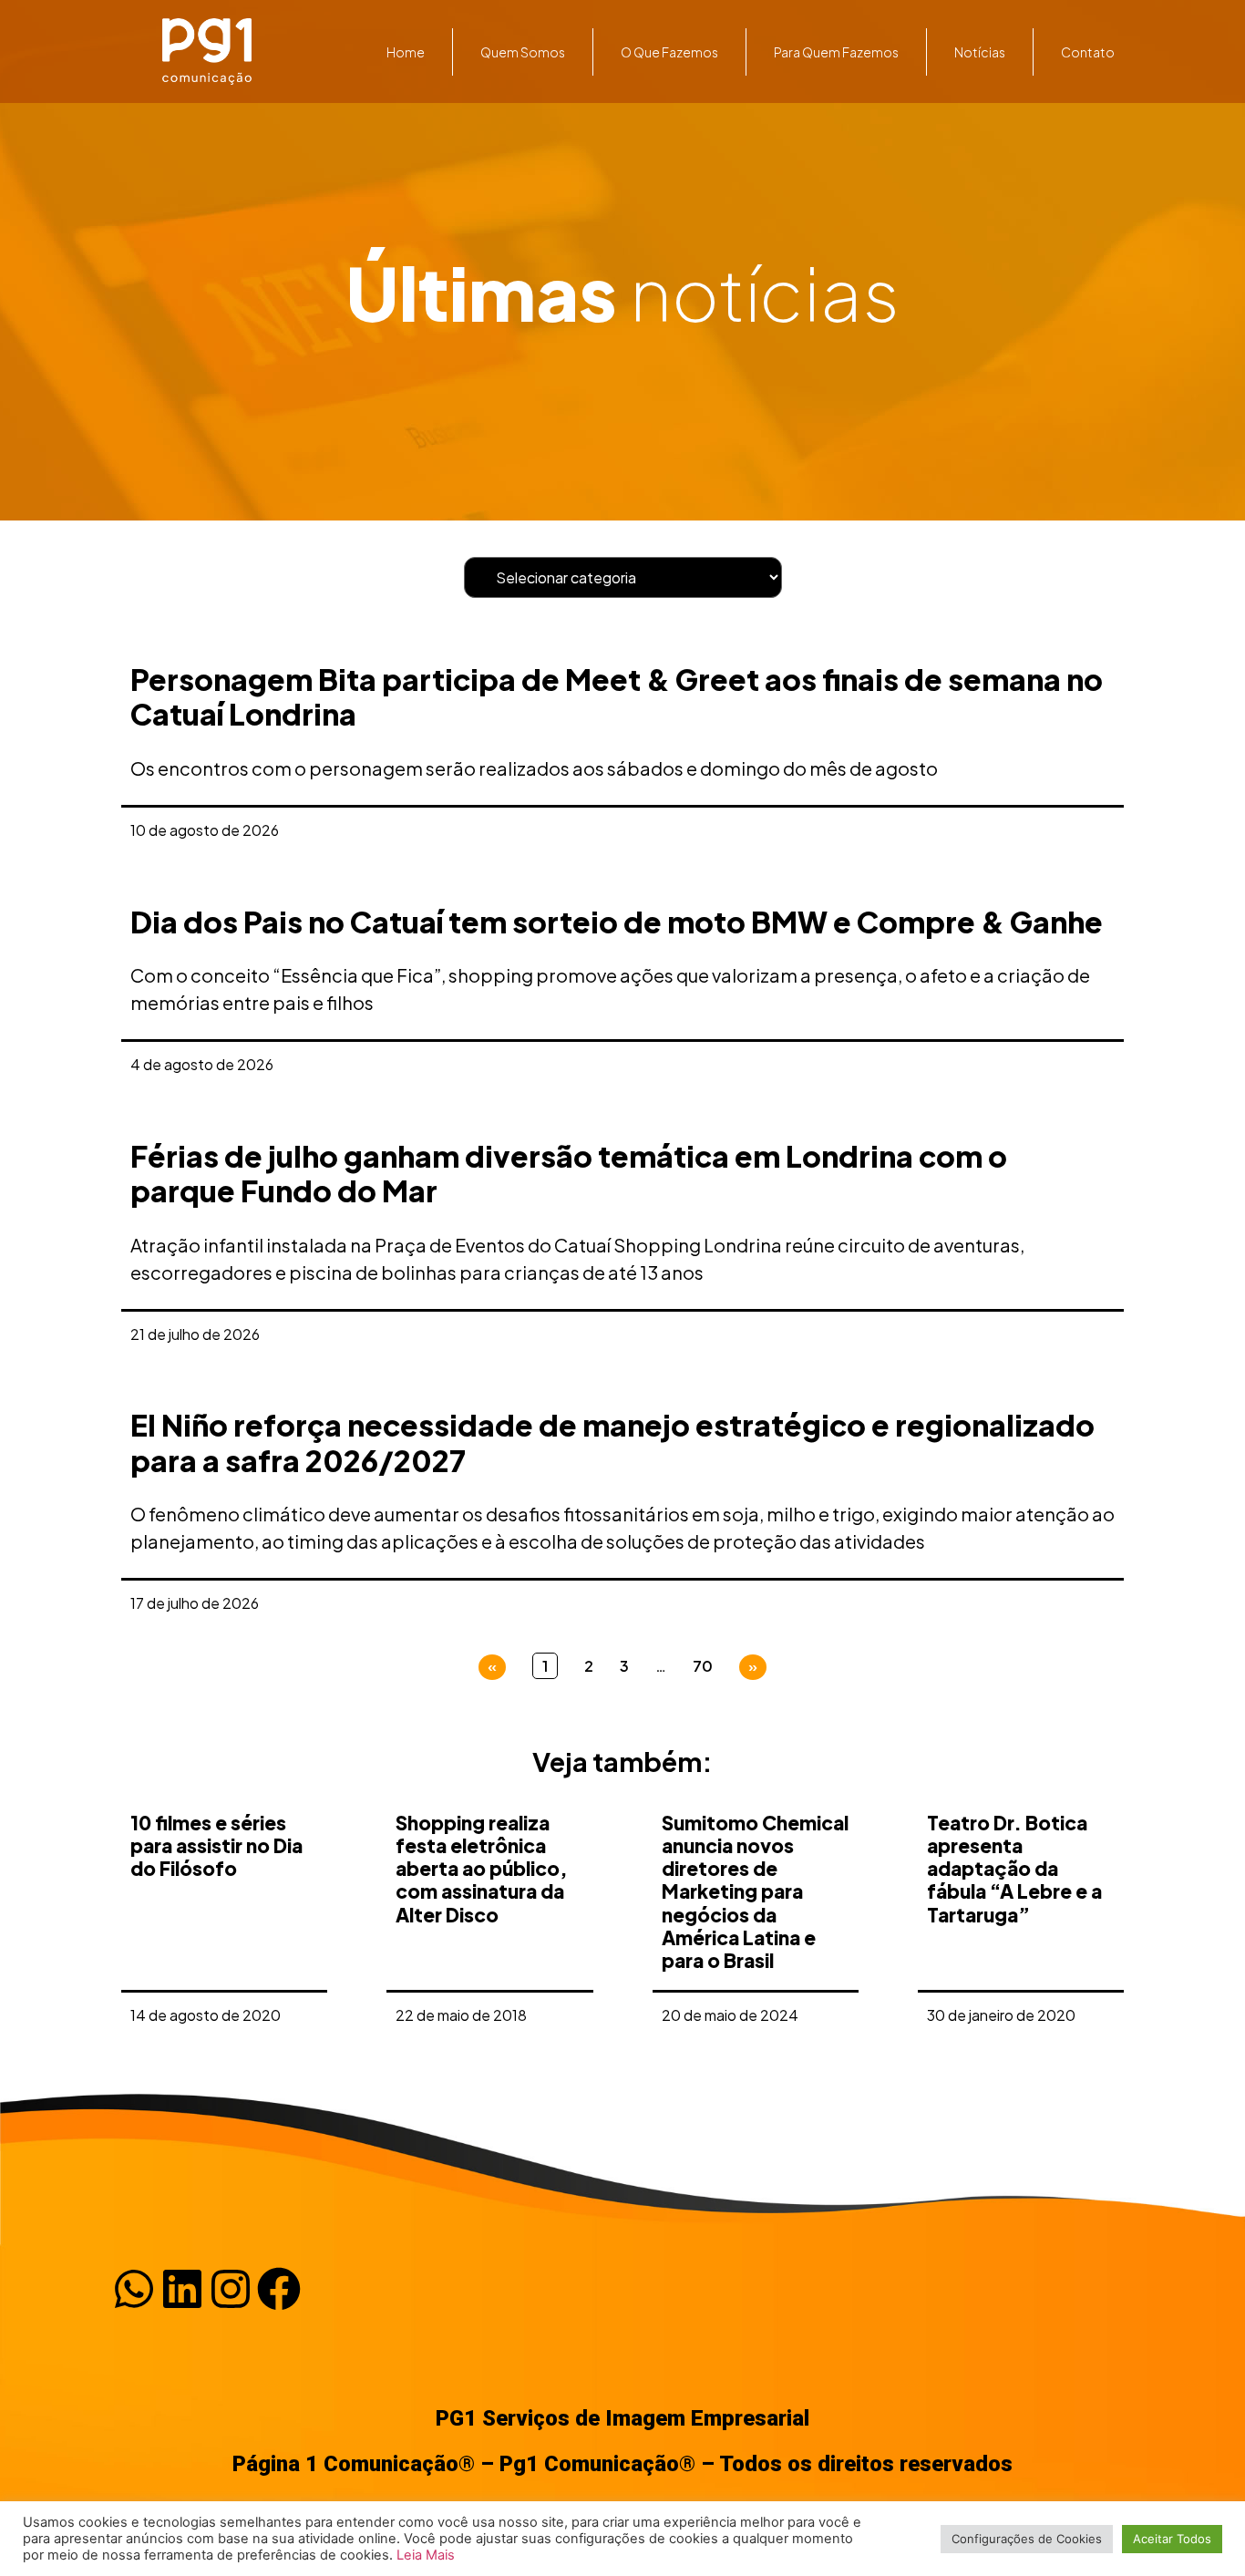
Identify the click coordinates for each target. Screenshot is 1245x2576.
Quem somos (523, 52)
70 (703, 1666)
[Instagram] (231, 2289)
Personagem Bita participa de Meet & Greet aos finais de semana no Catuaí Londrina (617, 696)
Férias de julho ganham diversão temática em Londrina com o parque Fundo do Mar (569, 1173)
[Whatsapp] (134, 2289)
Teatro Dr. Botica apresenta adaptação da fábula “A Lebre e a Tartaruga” (1014, 1869)
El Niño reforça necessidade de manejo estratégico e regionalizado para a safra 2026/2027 (612, 1442)
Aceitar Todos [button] (1172, 2539)
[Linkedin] (182, 2289)
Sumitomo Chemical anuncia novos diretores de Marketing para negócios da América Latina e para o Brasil (755, 1891)
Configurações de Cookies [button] (1027, 2539)
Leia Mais (426, 2555)
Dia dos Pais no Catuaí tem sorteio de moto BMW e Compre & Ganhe (617, 922)
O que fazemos (669, 52)
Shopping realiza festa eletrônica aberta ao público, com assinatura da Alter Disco (481, 1869)
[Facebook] (279, 2289)
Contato (1088, 52)
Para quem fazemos (836, 52)
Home (406, 52)
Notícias (980, 52)
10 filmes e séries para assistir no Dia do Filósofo (216, 1845)
